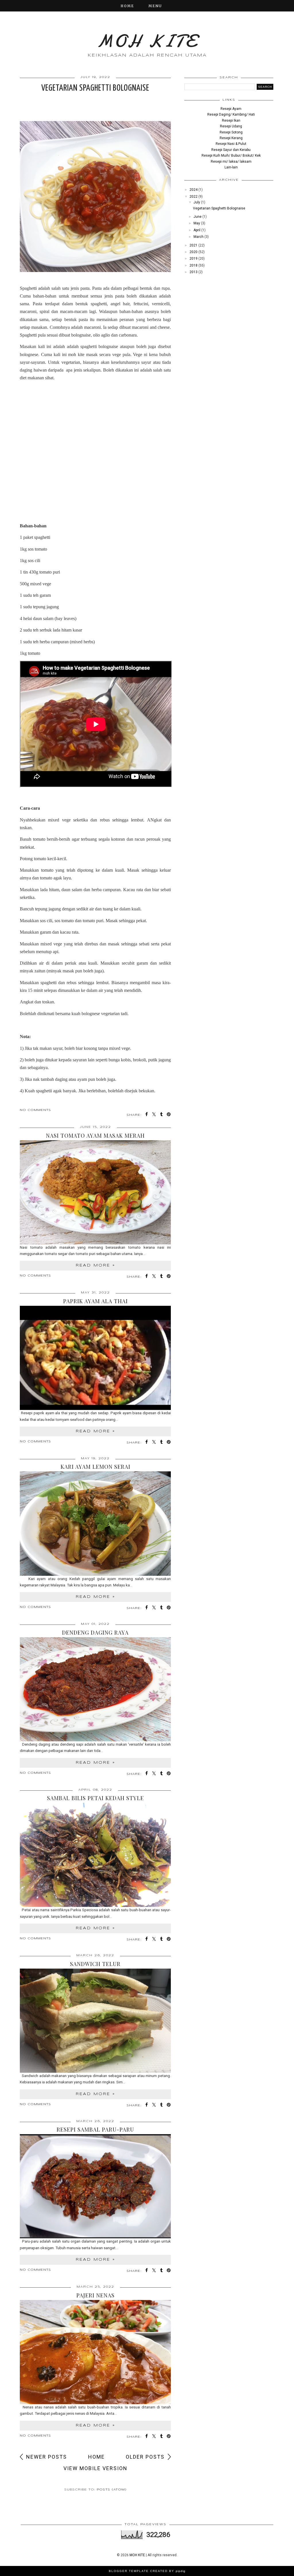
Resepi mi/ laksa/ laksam (231, 162)
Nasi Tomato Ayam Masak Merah (95, 1135)
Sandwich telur (95, 1964)
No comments (35, 1110)
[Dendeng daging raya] (95, 1689)
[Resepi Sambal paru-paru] (95, 2186)
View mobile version (95, 2468)
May (197, 223)
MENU (155, 6)
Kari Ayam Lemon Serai (95, 1466)
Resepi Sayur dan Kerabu (231, 150)
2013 (194, 272)
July (197, 202)
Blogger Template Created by (147, 2571)
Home (127, 6)
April (197, 230)
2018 (194, 265)
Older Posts (145, 2457)
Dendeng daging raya (95, 1632)
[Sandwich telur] (95, 2021)
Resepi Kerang (231, 138)
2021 (194, 245)
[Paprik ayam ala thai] (95, 1358)
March (199, 237)
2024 (194, 190)
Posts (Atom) (112, 2490)
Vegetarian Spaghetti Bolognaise (95, 88)
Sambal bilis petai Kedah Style (95, 1798)
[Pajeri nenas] (95, 2352)
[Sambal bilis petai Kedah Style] (95, 1855)
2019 (194, 259)
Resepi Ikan (231, 121)
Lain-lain (231, 167)
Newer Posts (47, 2457)
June (198, 217)
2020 (194, 252)
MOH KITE (147, 41)
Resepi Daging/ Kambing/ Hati (231, 114)
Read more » (95, 1265)
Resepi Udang (231, 126)
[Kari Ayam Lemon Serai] (95, 1523)
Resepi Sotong (231, 132)
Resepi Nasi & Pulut (231, 144)
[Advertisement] (95, 437)
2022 (194, 197)
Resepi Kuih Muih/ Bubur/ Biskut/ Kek (231, 156)
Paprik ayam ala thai (95, 1301)
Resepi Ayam (231, 109)
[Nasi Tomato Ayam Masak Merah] (95, 1192)
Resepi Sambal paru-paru (95, 2129)
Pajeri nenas (95, 2295)
